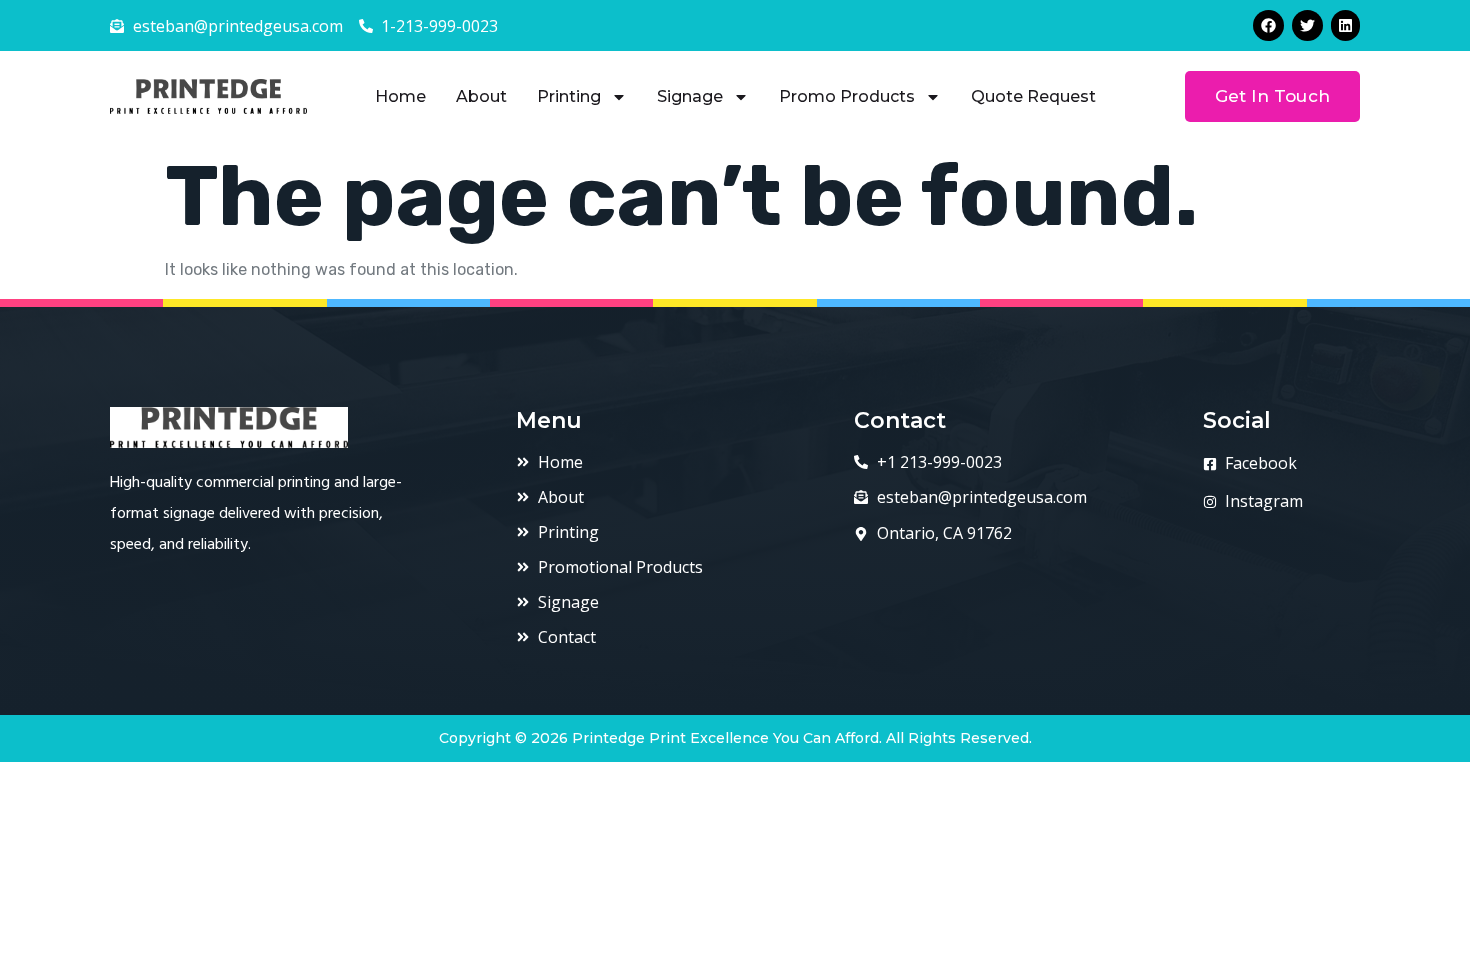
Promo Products (847, 96)
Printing (569, 96)
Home (400, 96)
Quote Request (1033, 96)
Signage (690, 96)
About (481, 96)
